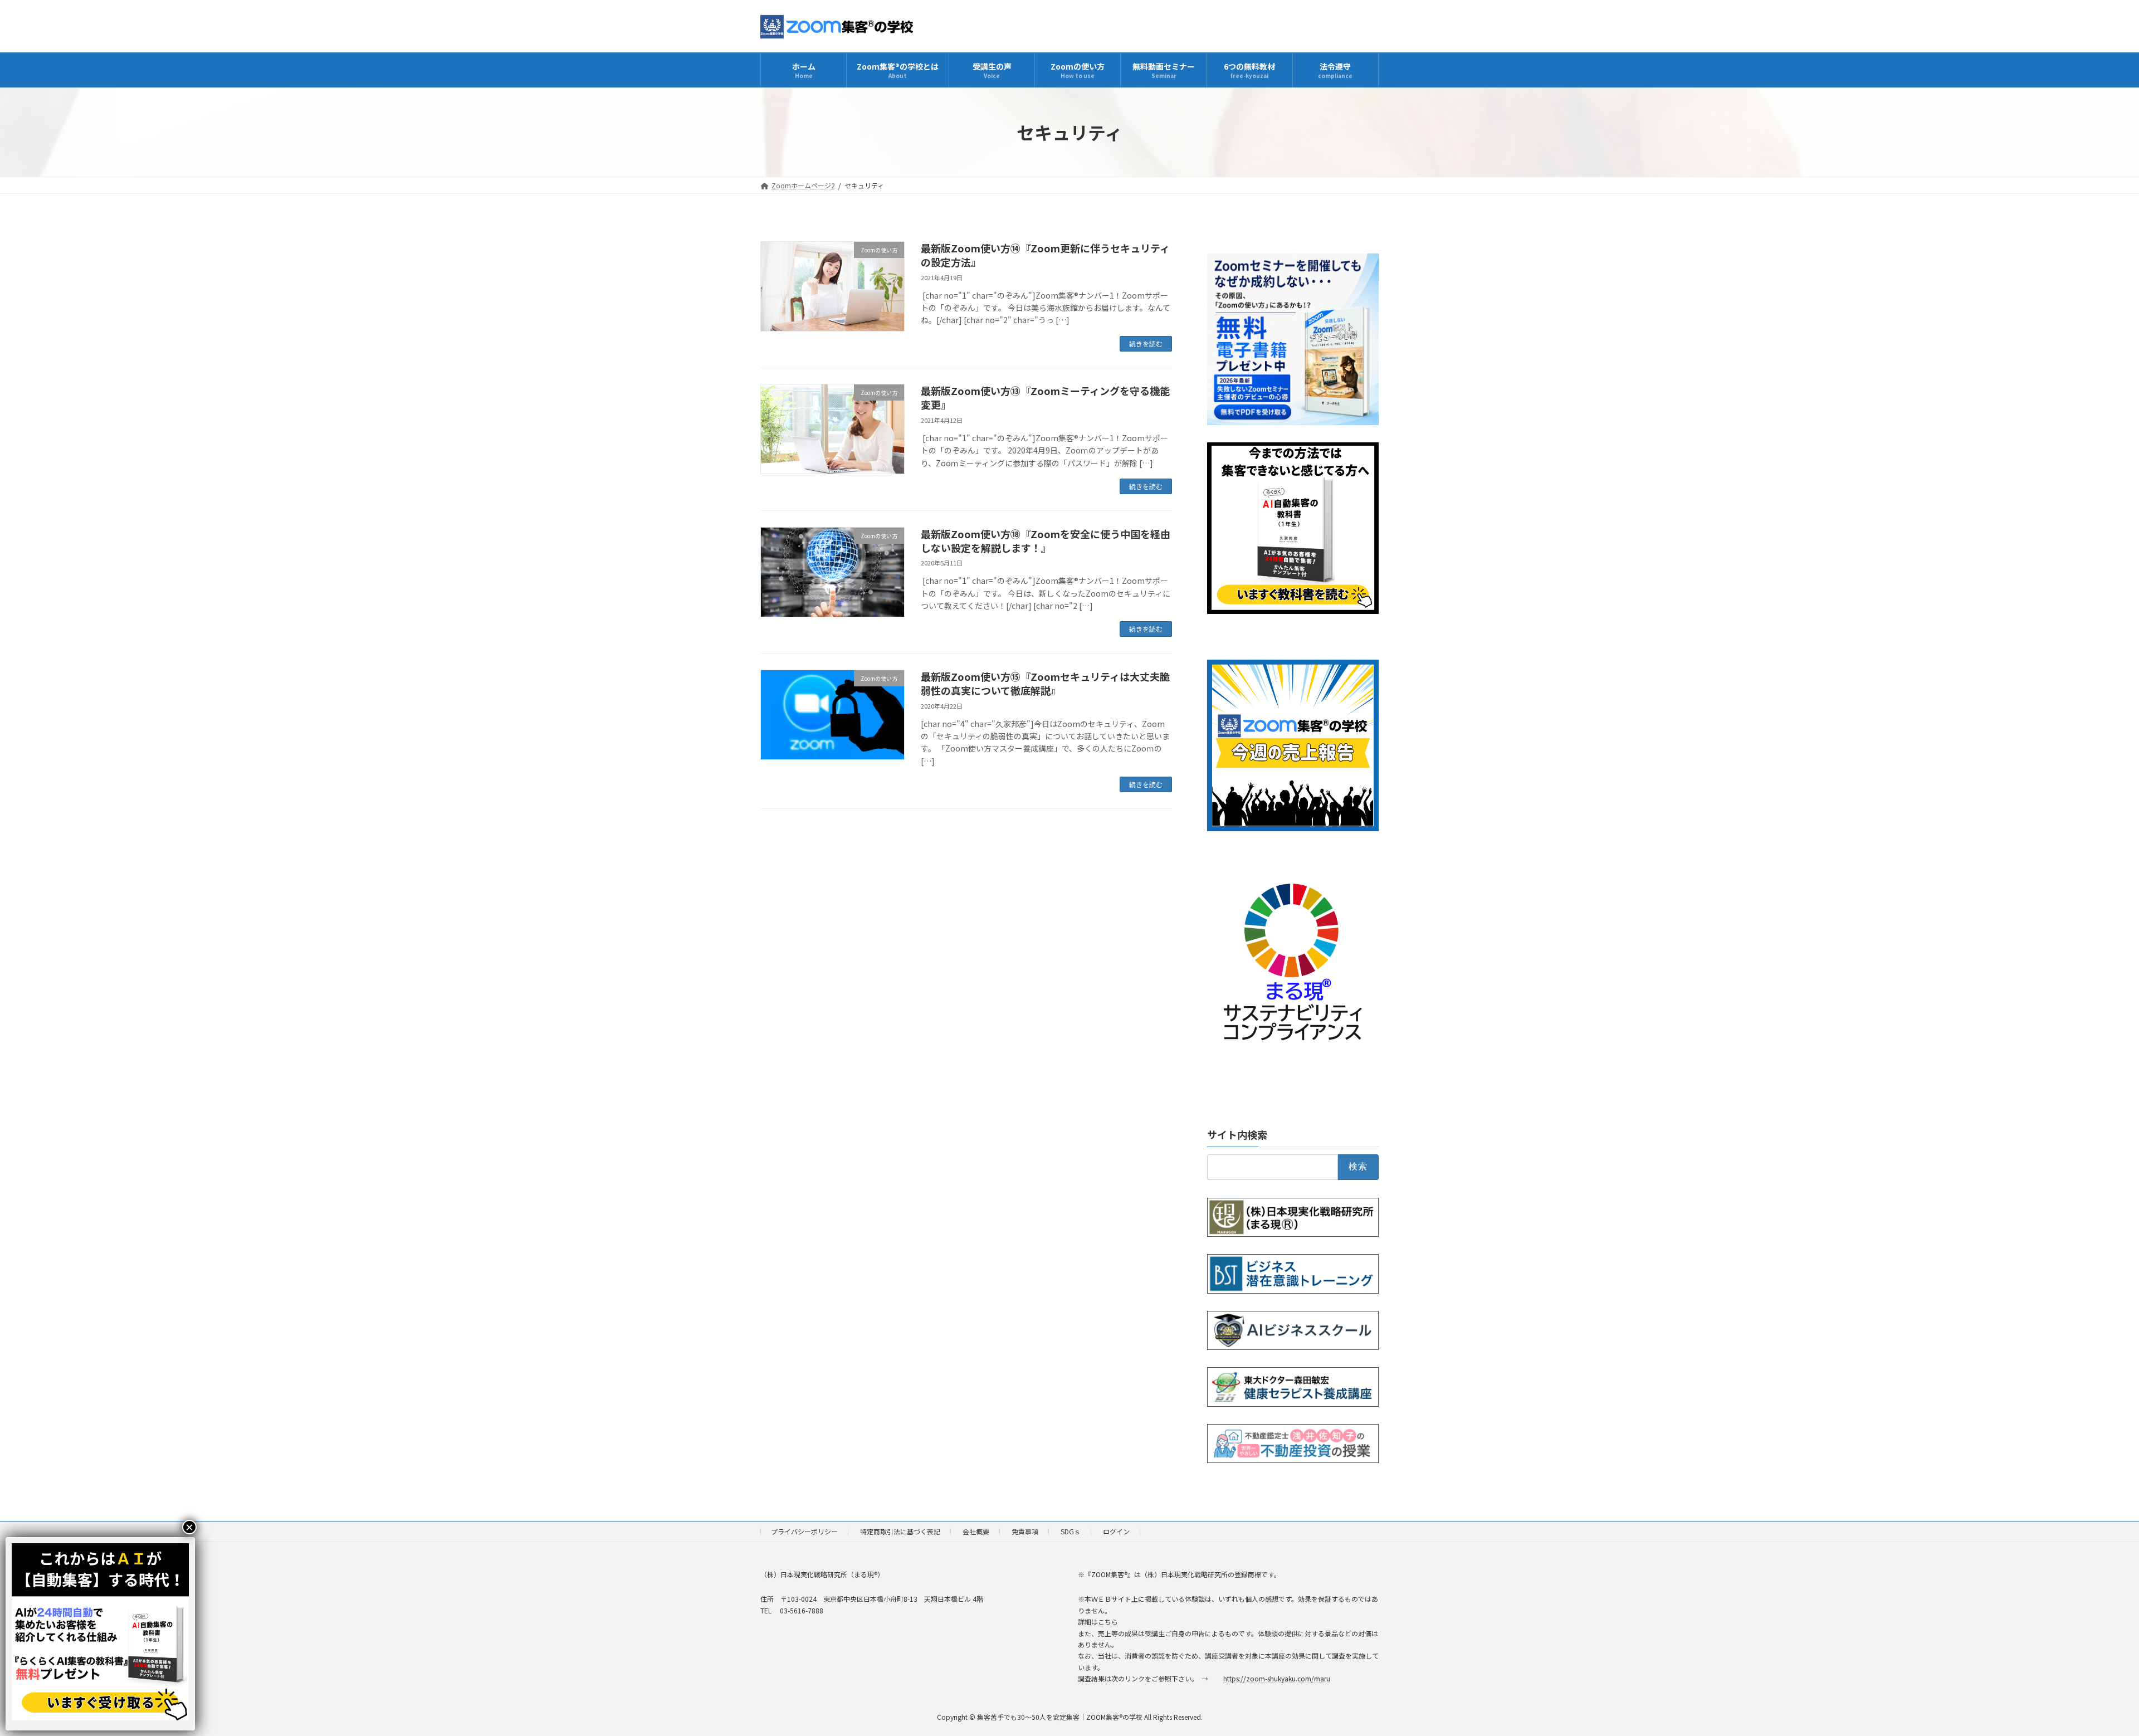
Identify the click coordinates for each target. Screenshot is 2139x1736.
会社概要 (976, 1531)
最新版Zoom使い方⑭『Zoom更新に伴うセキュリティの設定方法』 (1045, 255)
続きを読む (1146, 343)
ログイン (1116, 1531)
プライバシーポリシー (804, 1531)
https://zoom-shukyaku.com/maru (1277, 1678)
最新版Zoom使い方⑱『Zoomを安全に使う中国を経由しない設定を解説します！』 (1046, 541)
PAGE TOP (2084, 1674)
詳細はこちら (1098, 1622)
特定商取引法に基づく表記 (900, 1531)
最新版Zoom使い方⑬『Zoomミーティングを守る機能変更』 (1045, 398)
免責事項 (1025, 1531)
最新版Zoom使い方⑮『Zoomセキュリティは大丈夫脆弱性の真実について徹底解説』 (1045, 683)
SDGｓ (1071, 1531)
